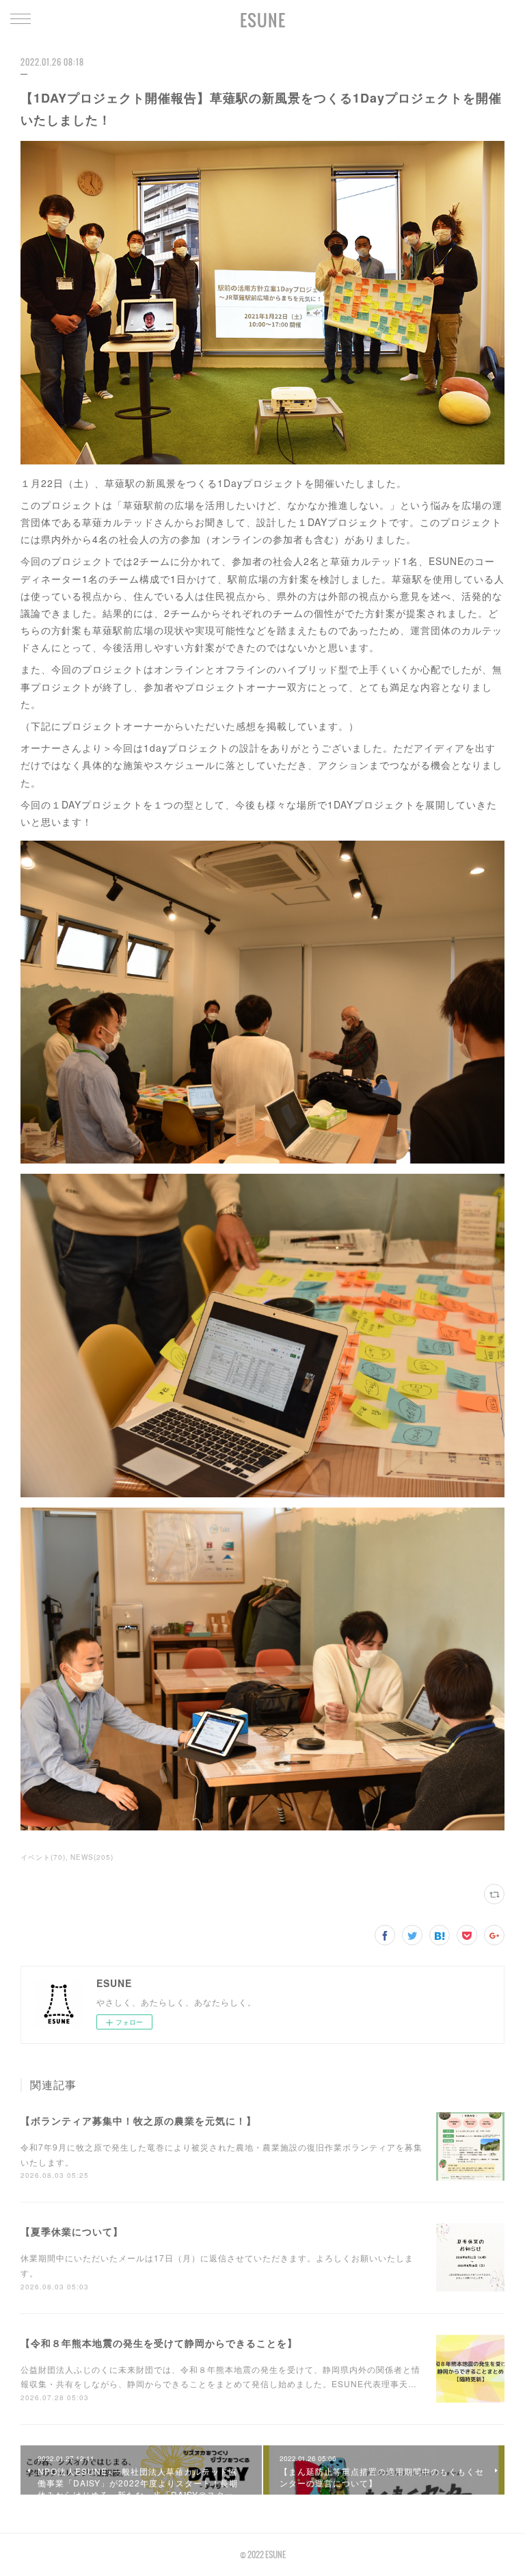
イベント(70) (43, 1857)
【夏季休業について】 (72, 2231)
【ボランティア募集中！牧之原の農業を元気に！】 (138, 2120)
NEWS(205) (92, 1857)
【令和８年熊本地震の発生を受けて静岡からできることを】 (159, 2343)
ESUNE (263, 20)
